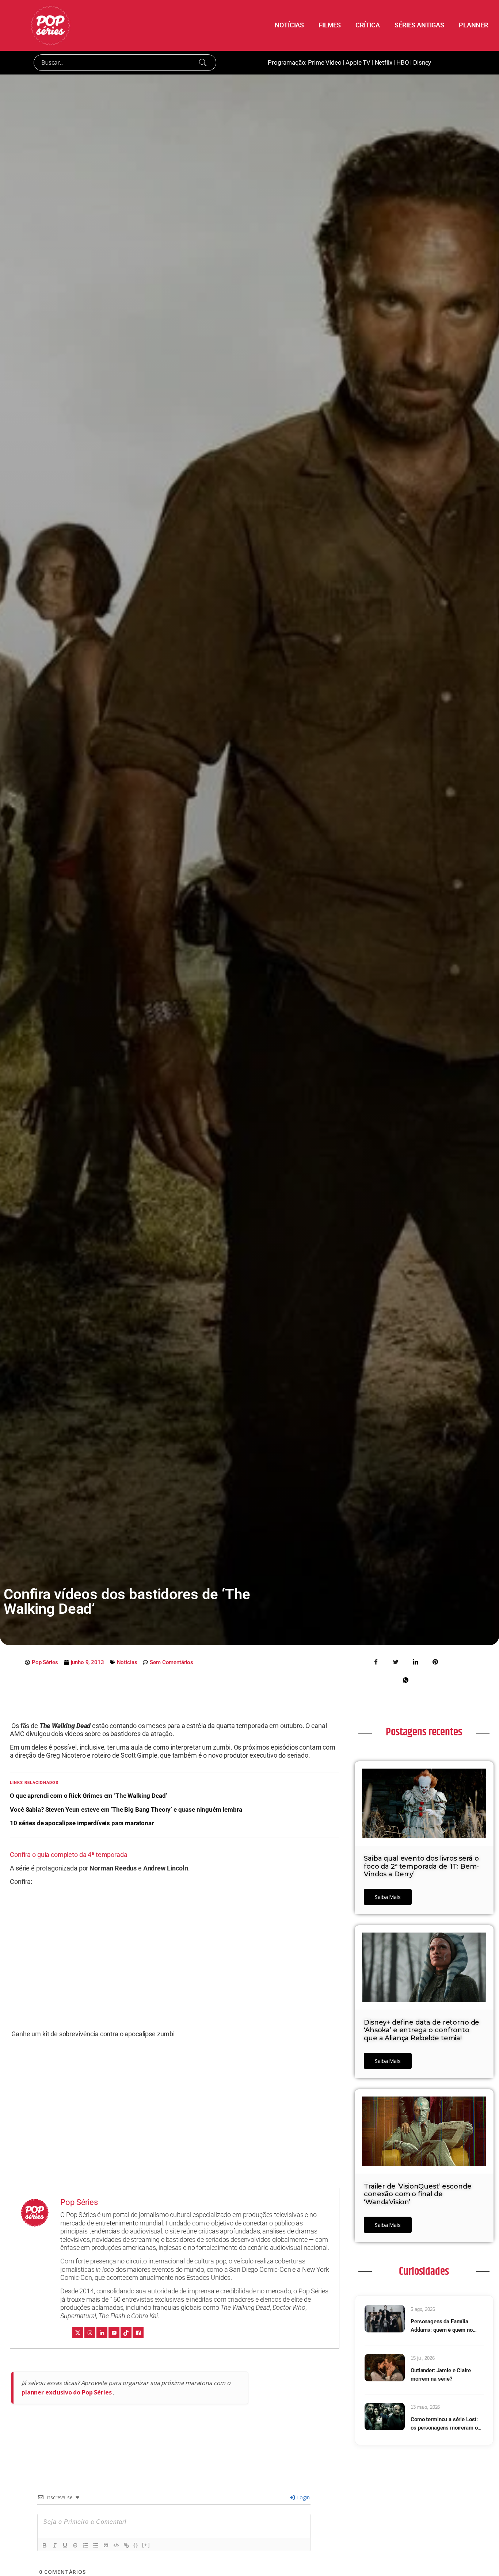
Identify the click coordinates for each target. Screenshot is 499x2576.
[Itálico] (55, 2545)
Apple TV (358, 62)
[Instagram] (90, 2333)
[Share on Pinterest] (435, 1662)
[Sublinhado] (65, 2545)
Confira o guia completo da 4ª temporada (68, 1855)
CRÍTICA (368, 25)
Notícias (127, 1662)
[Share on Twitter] (396, 1662)
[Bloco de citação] (106, 2545)
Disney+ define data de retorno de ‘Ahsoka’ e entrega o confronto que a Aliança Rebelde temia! (422, 2030)
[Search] (203, 62)
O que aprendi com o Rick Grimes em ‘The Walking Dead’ (88, 1796)
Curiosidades (424, 2271)
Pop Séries (79, 2202)
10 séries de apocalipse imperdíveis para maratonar (82, 1823)
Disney (422, 62)
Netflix (384, 62)
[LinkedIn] (102, 2333)
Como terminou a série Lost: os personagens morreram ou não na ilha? (445, 2424)
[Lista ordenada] (85, 2545)
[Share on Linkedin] (415, 1662)
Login (303, 2497)
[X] (78, 2333)
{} (136, 2545)
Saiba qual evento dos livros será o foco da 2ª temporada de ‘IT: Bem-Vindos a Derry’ (421, 1866)
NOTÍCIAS (289, 25)
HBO (403, 62)
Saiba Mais (388, 1897)
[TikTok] (126, 2333)
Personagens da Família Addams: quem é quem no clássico (442, 2326)
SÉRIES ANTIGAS (419, 25)
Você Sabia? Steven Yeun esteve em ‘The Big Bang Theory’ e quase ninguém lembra (126, 1809)
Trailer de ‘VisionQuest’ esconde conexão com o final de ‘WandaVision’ (418, 2194)
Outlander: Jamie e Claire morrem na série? (441, 2375)
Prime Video (325, 62)
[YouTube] (114, 2333)
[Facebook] (138, 2333)
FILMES (330, 25)
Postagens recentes (424, 1732)
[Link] (126, 2545)
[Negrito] (45, 2545)
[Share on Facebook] (376, 1662)
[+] (146, 2545)
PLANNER (473, 25)
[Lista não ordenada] (96, 2545)
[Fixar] (75, 2545)
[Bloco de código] (116, 2545)
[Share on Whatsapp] (405, 1680)
